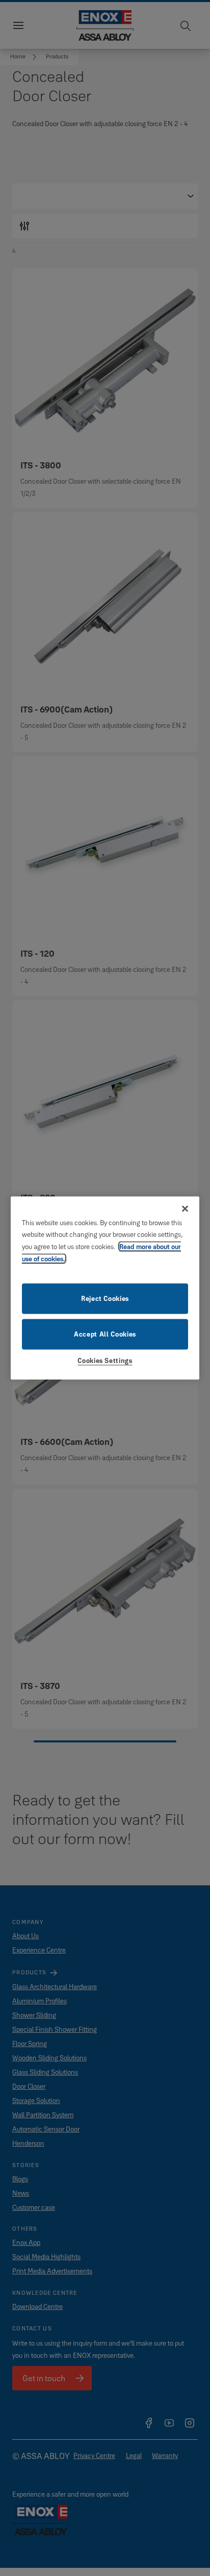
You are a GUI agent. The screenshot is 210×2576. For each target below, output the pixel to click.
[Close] (185, 1208)
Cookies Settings (105, 1360)
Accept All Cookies (105, 1334)
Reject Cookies (105, 1298)
